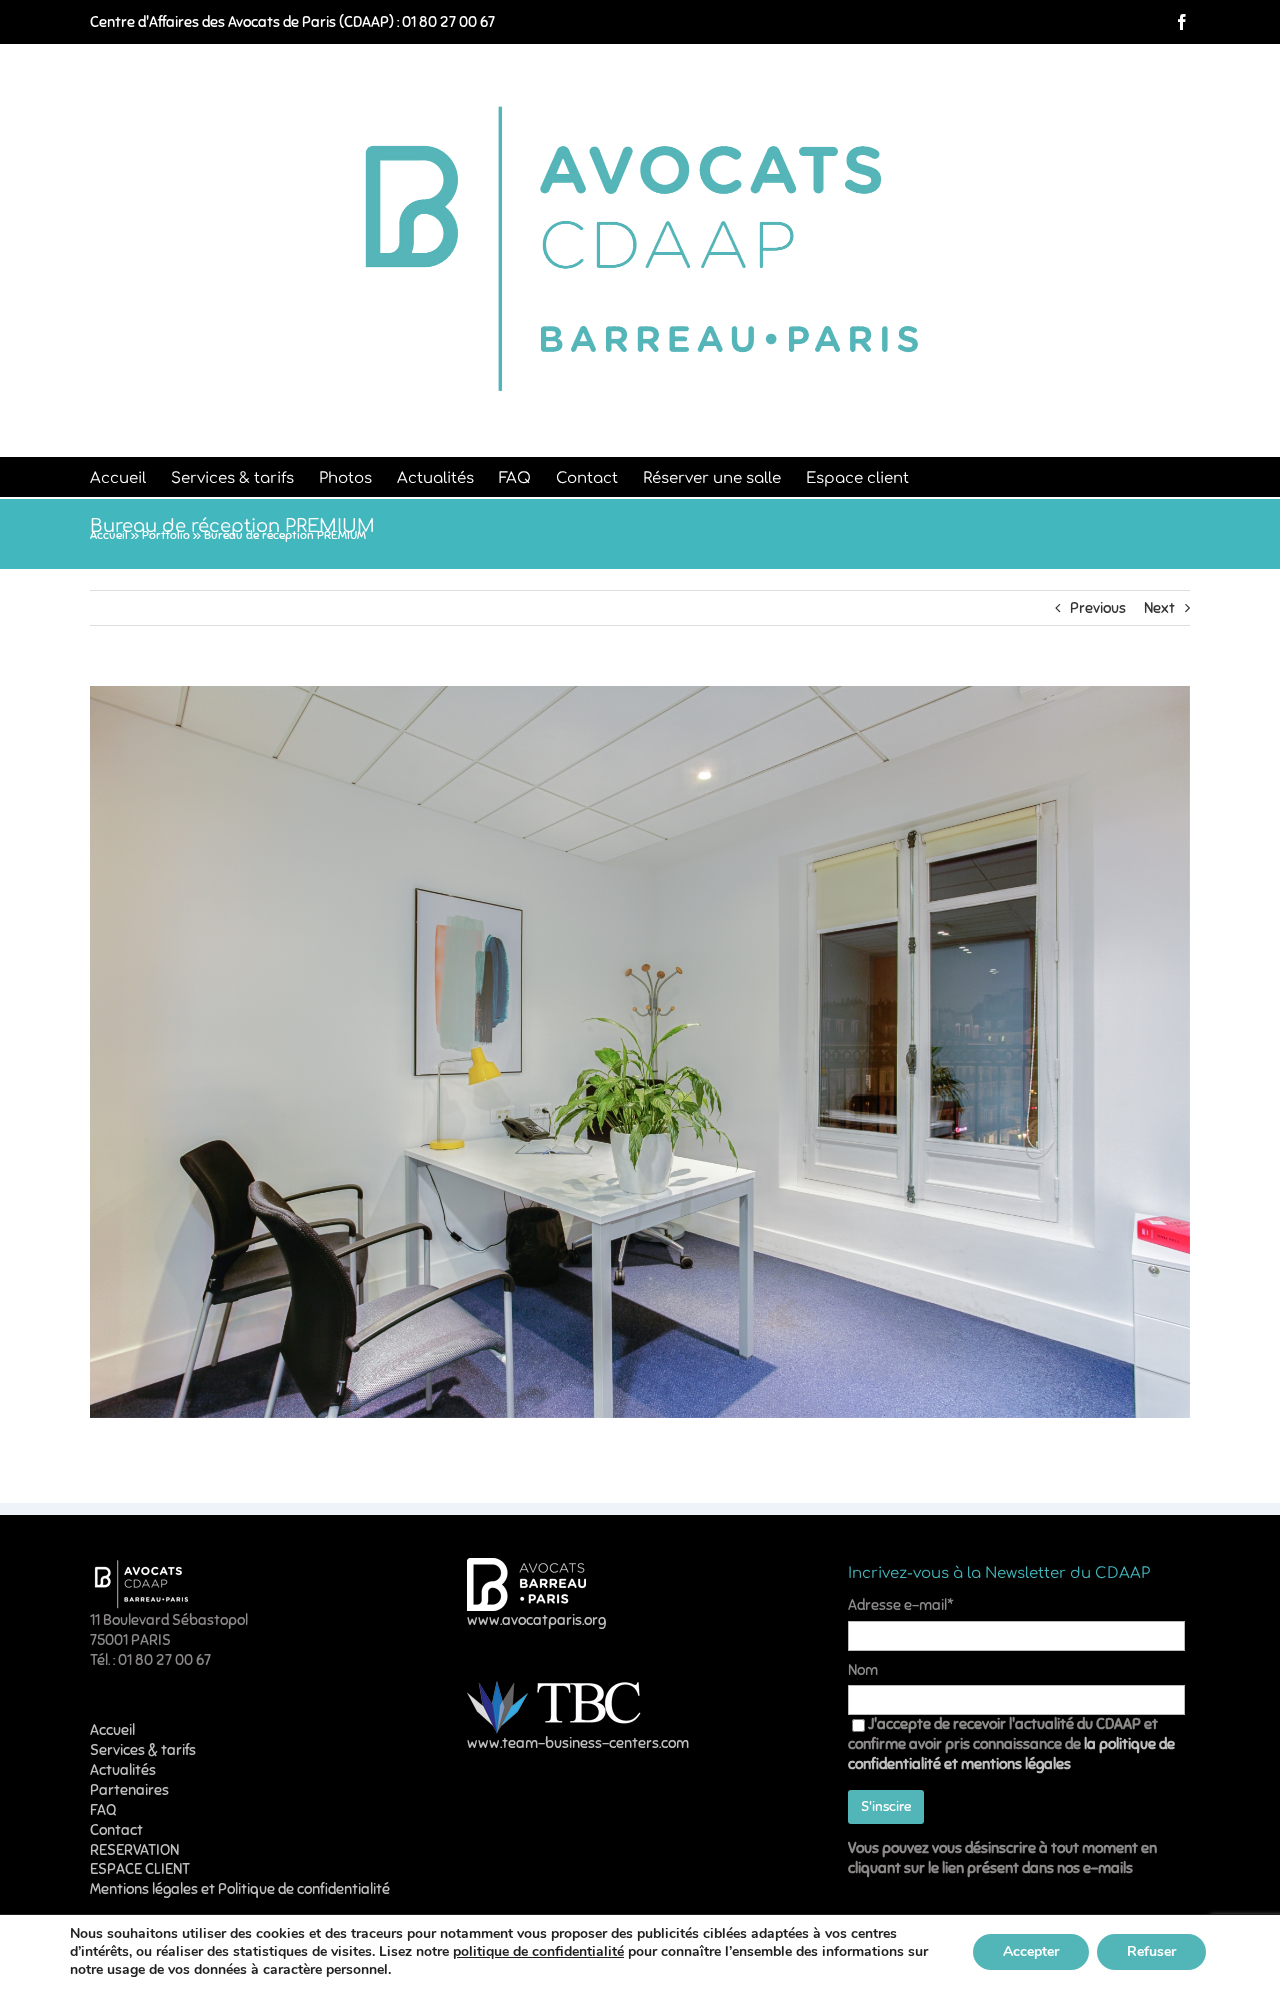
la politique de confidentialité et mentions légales (1011, 1754)
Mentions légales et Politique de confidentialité (240, 1889)
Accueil (109, 535)
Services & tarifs (143, 1750)
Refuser (1151, 1951)
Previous (1098, 608)
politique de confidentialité (538, 1951)
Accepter (1031, 1951)
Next (1159, 608)
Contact (116, 1830)
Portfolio (166, 535)
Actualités (123, 1770)
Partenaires (129, 1790)
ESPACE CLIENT (140, 1869)
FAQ (103, 1810)
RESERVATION (134, 1850)
